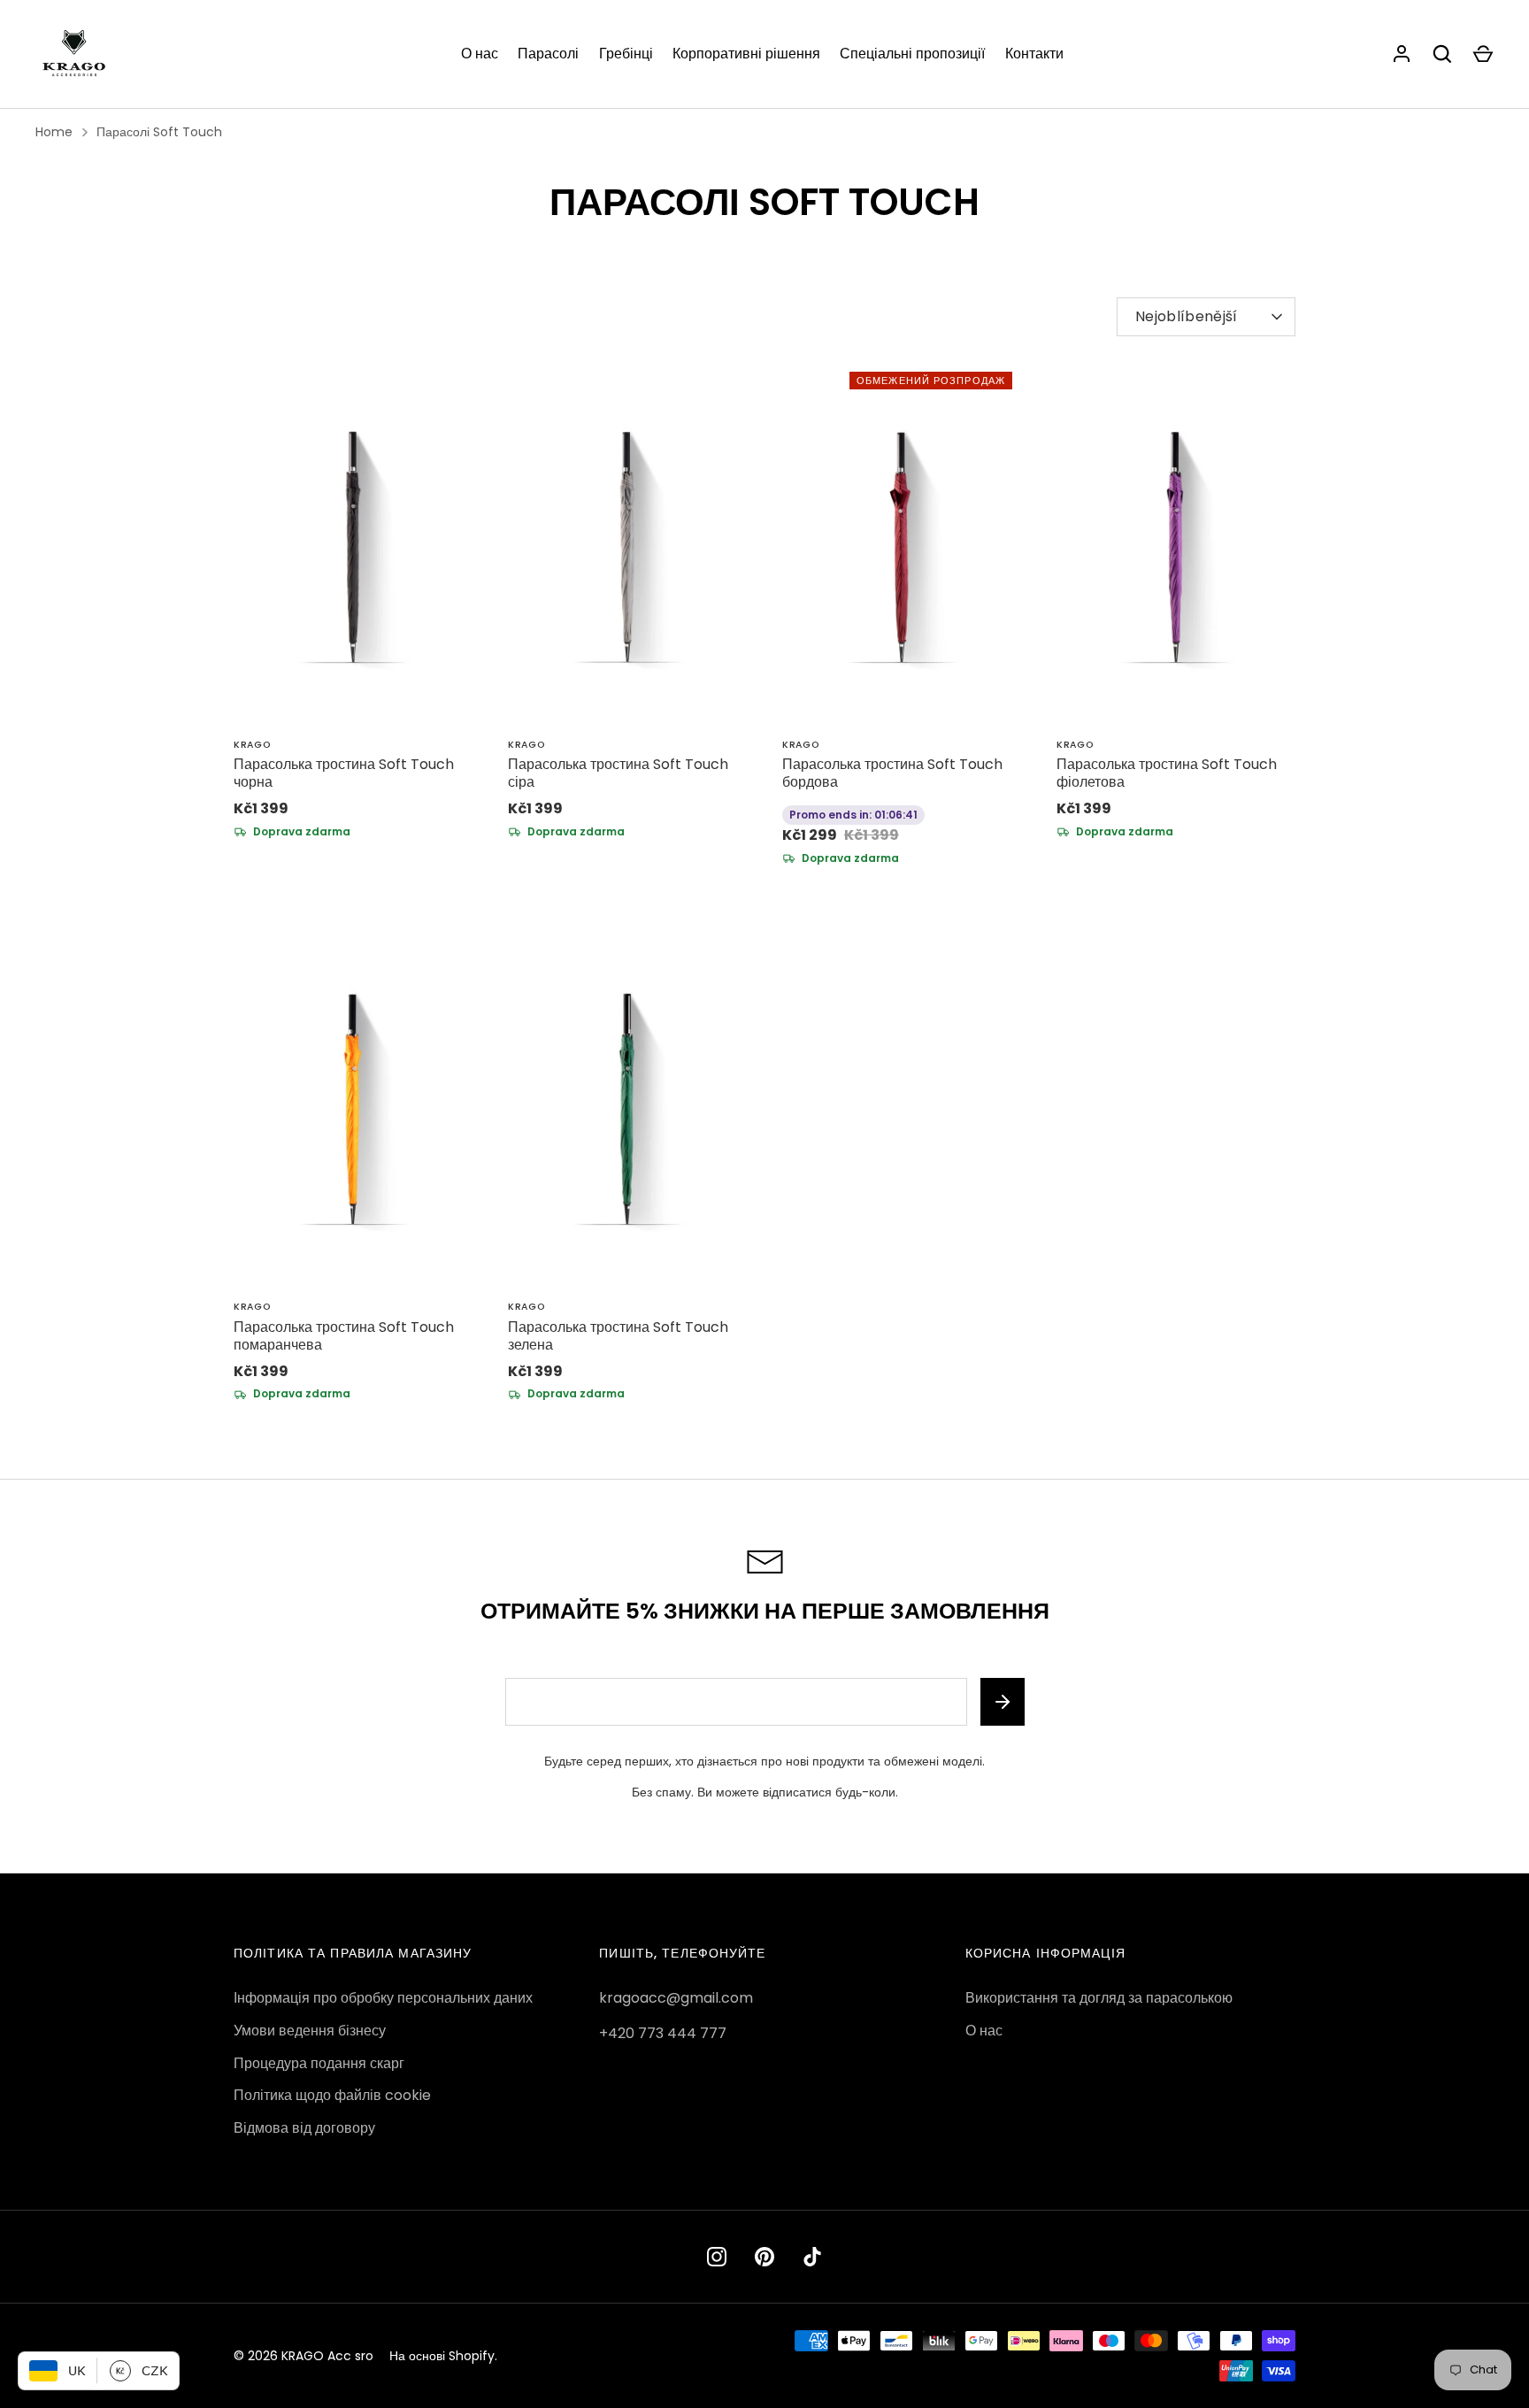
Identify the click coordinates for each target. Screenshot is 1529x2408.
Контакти (1034, 54)
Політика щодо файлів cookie (332, 2095)
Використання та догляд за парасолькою (1099, 1998)
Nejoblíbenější (1186, 316)
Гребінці (626, 54)
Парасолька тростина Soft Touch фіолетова (1167, 773)
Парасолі (548, 54)
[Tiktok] (812, 2257)
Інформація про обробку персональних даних (383, 1998)
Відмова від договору (304, 2128)
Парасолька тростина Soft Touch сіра (618, 773)
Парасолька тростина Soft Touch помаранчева (344, 1336)
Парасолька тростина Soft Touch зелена (618, 1336)
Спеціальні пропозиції (912, 54)
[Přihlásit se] (1402, 54)
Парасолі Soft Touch (159, 132)
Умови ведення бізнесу (310, 2031)
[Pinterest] (764, 2257)
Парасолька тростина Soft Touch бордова (892, 773)
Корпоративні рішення (746, 54)
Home (54, 132)
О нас (480, 54)
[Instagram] (717, 2257)
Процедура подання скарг (319, 2063)
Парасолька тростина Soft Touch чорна (344, 773)
